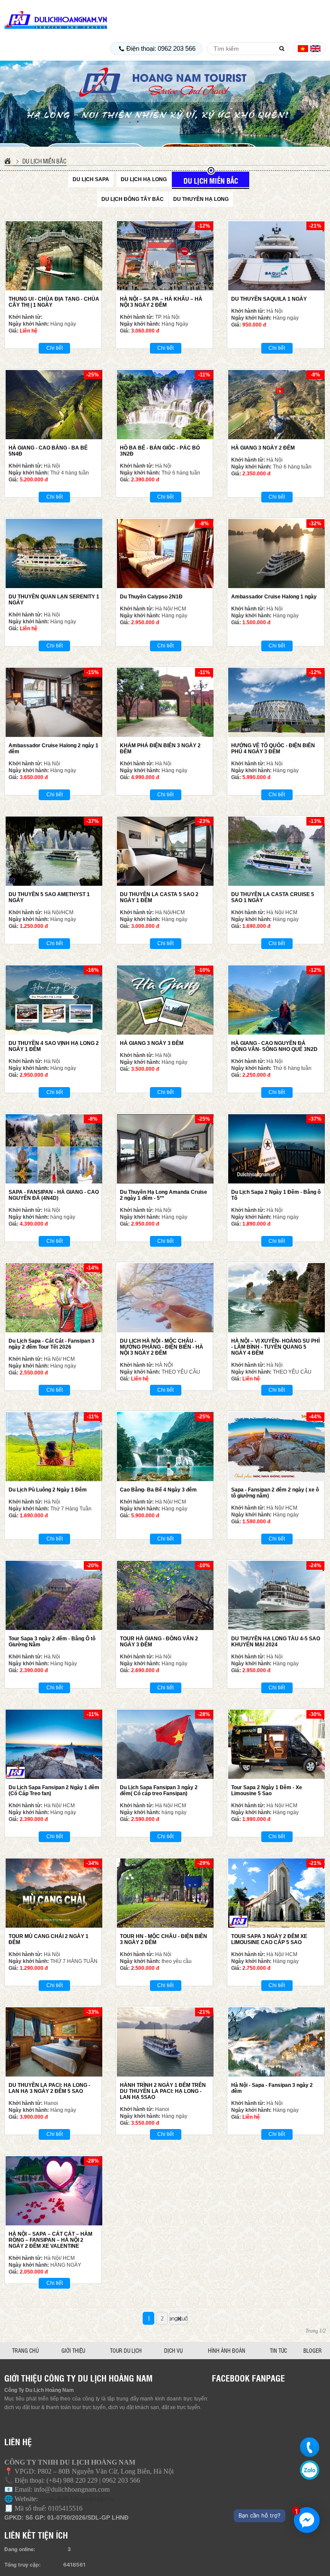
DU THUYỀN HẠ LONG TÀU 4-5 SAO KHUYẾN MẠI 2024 (276, 1642)
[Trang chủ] (9, 161)
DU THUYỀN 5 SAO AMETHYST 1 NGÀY (49, 897)
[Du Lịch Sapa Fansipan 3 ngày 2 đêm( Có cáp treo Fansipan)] (165, 1744)
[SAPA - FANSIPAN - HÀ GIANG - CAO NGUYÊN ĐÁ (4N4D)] (54, 1149)
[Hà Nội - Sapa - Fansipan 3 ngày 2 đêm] (277, 2042)
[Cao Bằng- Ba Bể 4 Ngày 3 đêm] (165, 1447)
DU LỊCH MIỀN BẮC (44, 161)
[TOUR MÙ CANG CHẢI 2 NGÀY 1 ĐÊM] (54, 1893)
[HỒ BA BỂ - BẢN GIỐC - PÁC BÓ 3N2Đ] (165, 405)
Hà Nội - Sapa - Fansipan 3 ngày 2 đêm (272, 2088)
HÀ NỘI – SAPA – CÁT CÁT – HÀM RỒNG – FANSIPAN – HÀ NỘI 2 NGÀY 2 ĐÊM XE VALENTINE (50, 2240)
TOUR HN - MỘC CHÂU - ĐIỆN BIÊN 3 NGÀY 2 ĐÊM (163, 1939)
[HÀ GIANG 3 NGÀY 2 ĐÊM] (277, 405)
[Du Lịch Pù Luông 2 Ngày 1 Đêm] (54, 1447)
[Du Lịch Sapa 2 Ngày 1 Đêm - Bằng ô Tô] (277, 1149)
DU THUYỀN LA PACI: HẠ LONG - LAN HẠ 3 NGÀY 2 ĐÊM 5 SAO (49, 2088)
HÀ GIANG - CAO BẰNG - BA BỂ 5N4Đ (48, 451)
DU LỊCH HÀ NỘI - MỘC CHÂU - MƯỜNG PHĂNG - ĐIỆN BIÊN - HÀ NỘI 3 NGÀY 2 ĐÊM (162, 1347)
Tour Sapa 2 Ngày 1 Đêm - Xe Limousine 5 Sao (267, 1790)
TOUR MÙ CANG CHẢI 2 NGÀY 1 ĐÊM (49, 1939)
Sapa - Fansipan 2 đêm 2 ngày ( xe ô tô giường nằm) (275, 1493)
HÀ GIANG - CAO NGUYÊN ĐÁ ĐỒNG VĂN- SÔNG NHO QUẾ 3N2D (274, 1046)
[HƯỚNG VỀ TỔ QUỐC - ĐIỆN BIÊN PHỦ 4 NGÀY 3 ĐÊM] (277, 702)
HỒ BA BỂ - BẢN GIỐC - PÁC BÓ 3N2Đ (160, 451)
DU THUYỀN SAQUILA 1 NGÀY (269, 299)
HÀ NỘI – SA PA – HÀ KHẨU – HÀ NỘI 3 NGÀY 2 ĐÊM (161, 302)
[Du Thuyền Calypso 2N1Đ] (165, 553)
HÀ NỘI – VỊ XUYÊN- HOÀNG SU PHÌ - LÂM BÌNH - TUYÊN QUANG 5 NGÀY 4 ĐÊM (275, 1347)
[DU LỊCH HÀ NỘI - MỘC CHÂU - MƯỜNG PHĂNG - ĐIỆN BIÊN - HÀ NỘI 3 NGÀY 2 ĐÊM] (165, 1298)
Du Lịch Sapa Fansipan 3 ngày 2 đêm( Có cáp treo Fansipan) (159, 1790)
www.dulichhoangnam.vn (77, 2499)
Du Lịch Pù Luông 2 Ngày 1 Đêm (48, 1490)
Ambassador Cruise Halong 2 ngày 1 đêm (53, 749)
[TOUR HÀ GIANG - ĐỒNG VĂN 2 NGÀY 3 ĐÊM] (165, 1595)
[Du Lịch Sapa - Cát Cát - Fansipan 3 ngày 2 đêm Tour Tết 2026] (54, 1298)
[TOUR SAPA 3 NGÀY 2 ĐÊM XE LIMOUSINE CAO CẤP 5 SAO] (277, 1893)
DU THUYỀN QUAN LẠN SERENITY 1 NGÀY (54, 600)
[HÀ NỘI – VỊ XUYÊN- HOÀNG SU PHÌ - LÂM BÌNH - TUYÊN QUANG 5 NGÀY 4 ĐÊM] (277, 1298)
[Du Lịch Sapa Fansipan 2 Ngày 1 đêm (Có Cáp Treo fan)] (54, 1744)
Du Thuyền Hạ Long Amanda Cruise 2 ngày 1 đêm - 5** (163, 1195)
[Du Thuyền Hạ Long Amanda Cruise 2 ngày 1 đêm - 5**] (165, 1149)
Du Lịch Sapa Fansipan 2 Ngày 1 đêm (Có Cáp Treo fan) (54, 1790)
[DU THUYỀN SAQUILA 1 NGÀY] (277, 256)
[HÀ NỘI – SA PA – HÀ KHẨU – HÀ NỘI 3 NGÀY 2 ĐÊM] (165, 256)
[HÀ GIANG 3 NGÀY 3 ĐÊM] (165, 1000)
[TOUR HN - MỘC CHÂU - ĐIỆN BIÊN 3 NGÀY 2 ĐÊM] (165, 1893)
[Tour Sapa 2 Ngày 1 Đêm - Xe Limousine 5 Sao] (277, 1744)
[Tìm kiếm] (282, 49)
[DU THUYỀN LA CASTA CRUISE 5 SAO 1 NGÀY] (277, 851)
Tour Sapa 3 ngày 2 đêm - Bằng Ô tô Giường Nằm (52, 1642)
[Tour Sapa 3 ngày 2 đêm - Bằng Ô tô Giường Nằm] (54, 1595)
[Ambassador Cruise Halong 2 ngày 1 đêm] (54, 702)
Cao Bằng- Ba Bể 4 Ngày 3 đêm (158, 1490)
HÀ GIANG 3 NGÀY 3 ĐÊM (152, 1043)
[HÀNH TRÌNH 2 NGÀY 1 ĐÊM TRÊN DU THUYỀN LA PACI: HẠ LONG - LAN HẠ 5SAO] (165, 2042)
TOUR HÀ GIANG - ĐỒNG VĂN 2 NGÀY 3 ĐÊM (159, 1642)
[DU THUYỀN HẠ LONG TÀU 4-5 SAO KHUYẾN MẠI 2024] (277, 1595)
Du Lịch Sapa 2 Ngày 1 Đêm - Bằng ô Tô (276, 1195)
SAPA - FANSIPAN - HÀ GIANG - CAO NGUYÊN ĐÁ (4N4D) (54, 1195)
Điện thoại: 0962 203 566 (161, 48)
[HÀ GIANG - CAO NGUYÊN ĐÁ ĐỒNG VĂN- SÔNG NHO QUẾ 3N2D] (277, 1000)
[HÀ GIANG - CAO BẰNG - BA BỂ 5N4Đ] (54, 405)
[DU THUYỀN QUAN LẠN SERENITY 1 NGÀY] (54, 553)
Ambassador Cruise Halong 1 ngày (274, 597)
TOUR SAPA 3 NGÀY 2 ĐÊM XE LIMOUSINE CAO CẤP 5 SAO (269, 1939)
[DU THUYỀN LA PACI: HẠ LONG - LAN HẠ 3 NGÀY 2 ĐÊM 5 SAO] (54, 2042)
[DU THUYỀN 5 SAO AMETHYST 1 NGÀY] (54, 851)
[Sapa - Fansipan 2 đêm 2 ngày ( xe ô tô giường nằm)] (277, 1447)
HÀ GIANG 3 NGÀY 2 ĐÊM (263, 448)
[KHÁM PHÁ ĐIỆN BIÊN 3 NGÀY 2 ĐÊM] (165, 702)
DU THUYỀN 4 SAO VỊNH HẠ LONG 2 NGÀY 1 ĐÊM (54, 1046)
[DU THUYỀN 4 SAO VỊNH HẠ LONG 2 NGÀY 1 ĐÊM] (54, 1000)
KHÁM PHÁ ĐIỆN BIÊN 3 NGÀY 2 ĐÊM (160, 749)
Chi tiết (55, 348)
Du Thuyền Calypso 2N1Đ (151, 597)
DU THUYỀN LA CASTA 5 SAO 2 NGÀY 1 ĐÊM (159, 897)
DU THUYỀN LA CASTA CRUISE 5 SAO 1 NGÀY (273, 897)
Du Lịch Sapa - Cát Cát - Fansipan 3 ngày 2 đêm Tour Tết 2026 (52, 1344)
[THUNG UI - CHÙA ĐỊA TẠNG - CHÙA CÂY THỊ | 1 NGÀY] (54, 256)
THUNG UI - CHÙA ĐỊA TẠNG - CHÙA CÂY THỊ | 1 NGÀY (54, 302)
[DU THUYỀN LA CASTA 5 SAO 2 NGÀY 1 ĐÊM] (165, 851)
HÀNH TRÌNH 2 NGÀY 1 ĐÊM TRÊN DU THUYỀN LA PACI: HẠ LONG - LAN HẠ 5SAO (163, 2091)
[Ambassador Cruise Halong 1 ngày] (277, 553)
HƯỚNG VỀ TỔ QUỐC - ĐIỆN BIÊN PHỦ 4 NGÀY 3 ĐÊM (273, 749)
